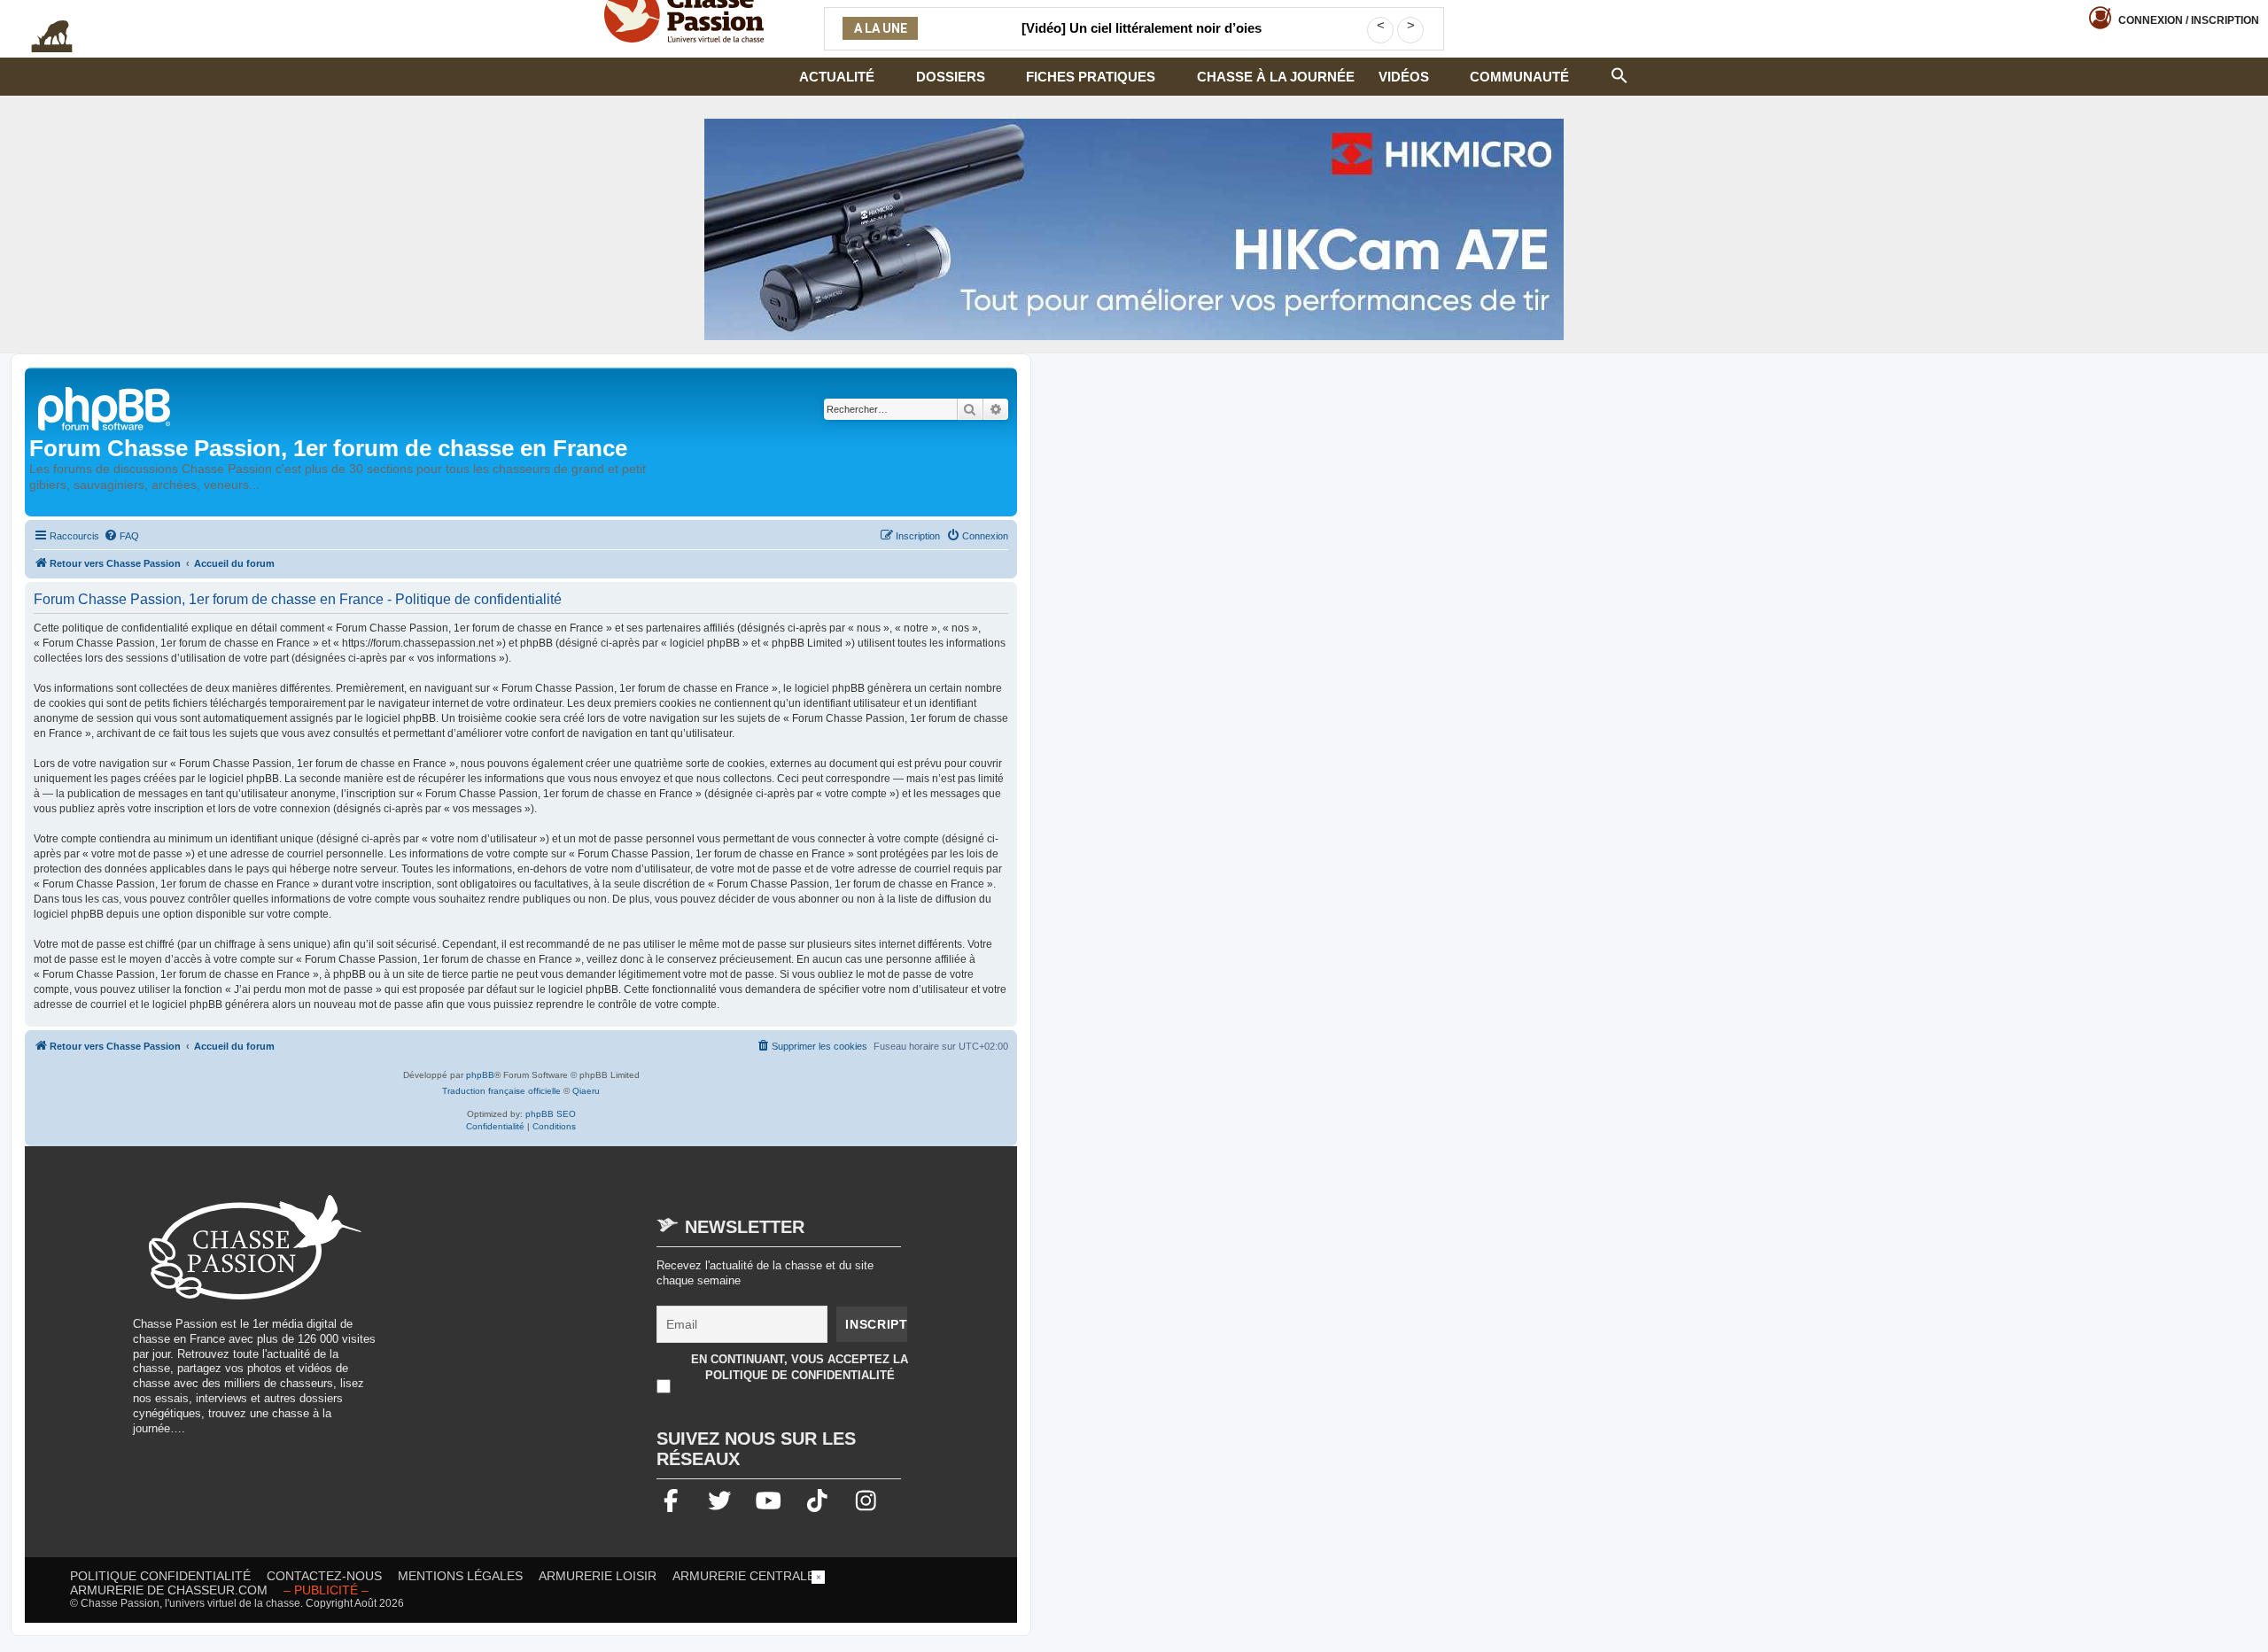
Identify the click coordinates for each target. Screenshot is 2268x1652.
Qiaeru (586, 1091)
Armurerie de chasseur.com (169, 1590)
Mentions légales (460, 1576)
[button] (1619, 74)
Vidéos (1404, 77)
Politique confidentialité (160, 1576)
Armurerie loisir (598, 1576)
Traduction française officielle (501, 1091)
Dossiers (951, 77)
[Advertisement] (544, 1319)
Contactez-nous (324, 1576)
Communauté (1519, 77)
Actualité (837, 77)
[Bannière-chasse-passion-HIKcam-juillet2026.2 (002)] (1134, 229)
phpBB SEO (551, 1114)
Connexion (2189, 20)
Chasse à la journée (1276, 77)
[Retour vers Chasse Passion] (105, 407)
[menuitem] (121, 536)
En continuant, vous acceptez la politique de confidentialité (800, 1367)
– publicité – (326, 1590)
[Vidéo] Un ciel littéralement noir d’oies (1142, 28)
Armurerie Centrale (744, 1576)
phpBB (480, 1075)
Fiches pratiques (1091, 77)
